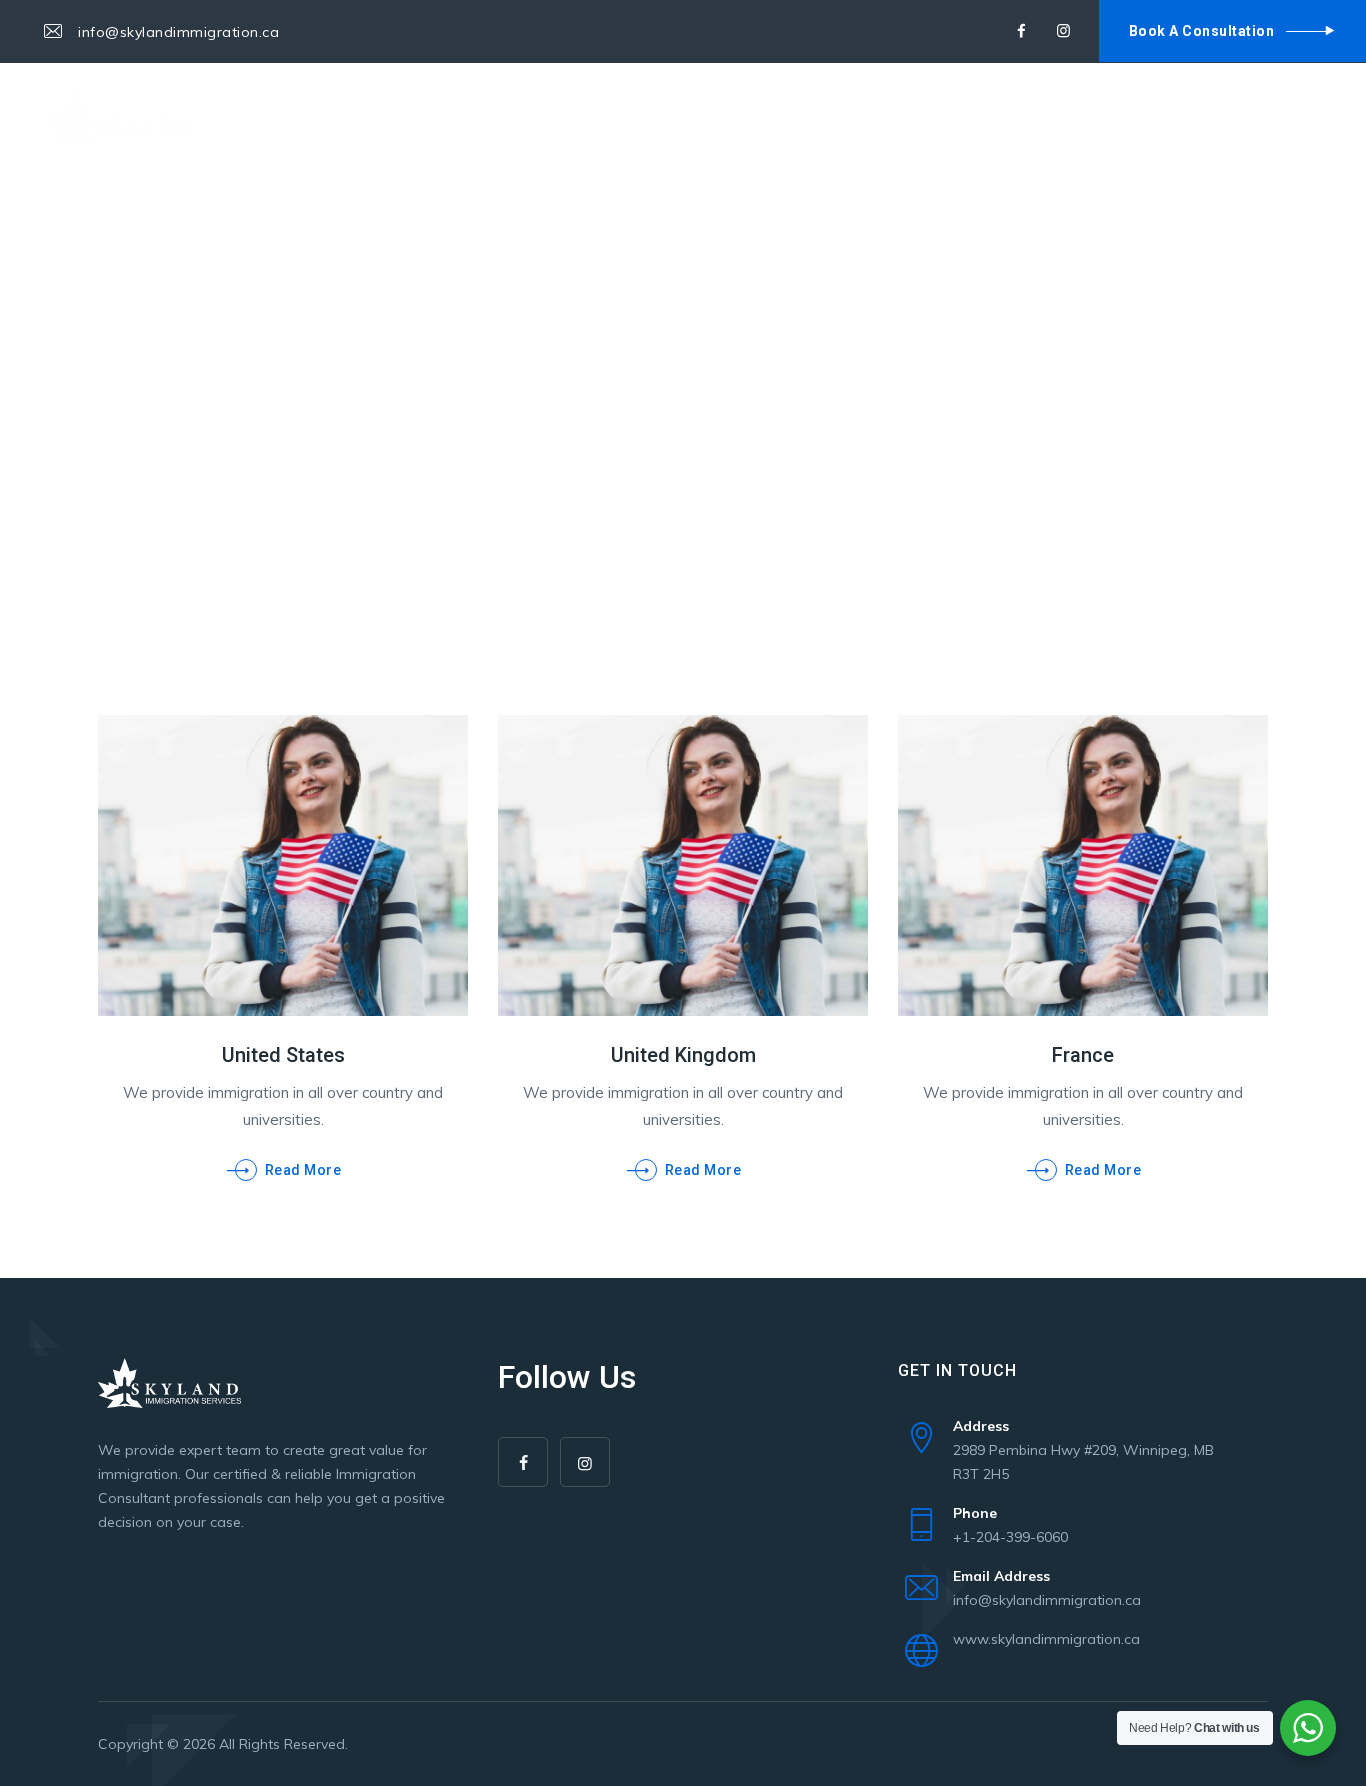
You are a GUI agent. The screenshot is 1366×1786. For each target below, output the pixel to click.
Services (450, 115)
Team (537, 115)
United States (283, 1055)
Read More (303, 1170)
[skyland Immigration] (121, 115)
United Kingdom (683, 1055)
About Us (347, 115)
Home (258, 115)
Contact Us (634, 115)
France (1083, 1055)
